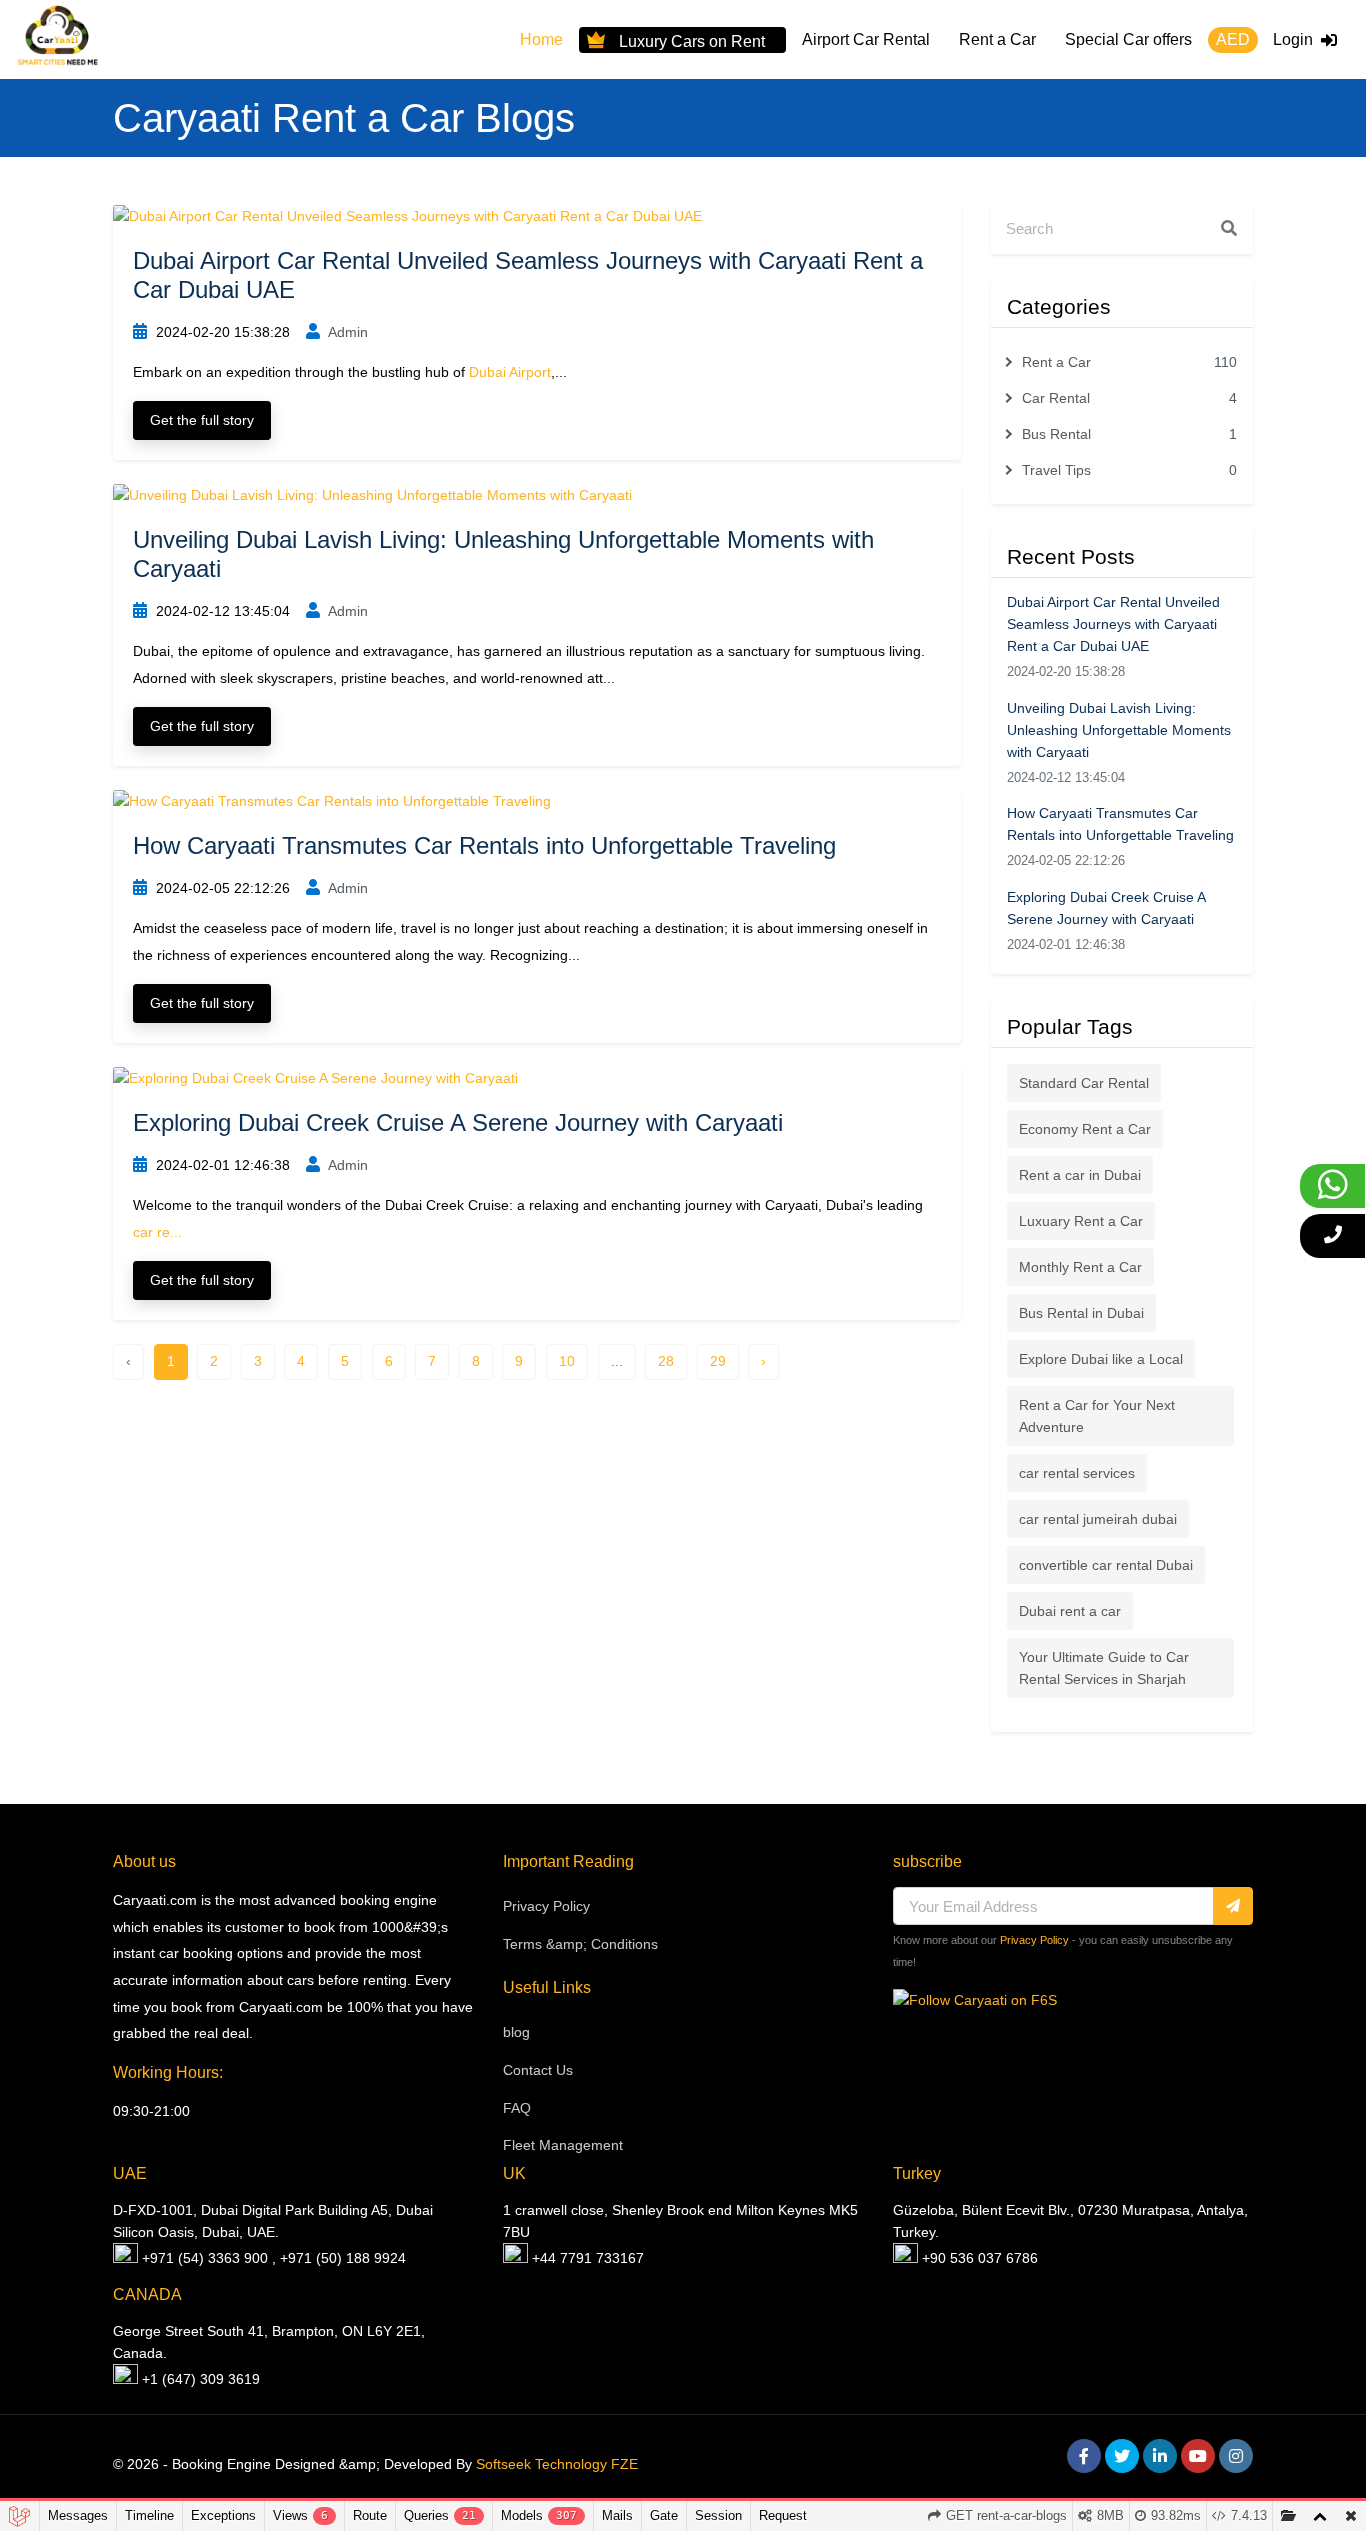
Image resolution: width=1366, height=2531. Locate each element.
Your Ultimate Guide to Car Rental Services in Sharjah (1104, 1668)
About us (144, 1861)
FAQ (517, 2108)
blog (516, 2032)
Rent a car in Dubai (1080, 1175)
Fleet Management (563, 2145)
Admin (346, 332)
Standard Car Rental (1084, 1083)
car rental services (1077, 1473)
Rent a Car (997, 39)
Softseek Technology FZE (557, 2464)
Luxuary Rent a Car (1081, 1221)
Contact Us (538, 2070)
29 (718, 1361)
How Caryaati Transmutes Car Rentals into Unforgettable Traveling (484, 845)
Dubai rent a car (1070, 1611)
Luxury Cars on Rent (692, 40)
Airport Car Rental (866, 39)
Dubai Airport (510, 372)
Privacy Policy (546, 1906)
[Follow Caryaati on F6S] (975, 2000)
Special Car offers (1128, 39)
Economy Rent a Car (1085, 1129)
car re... (157, 1232)
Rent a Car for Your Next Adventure (1097, 1416)
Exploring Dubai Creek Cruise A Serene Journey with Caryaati (458, 1122)
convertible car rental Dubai (1106, 1565)
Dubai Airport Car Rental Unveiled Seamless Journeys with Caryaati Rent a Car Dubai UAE (1113, 624)
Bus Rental (1130, 434)
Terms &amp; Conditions (580, 1944)
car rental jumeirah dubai (1098, 1519)
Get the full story (202, 420)
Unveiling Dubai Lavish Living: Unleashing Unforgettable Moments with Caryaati (1119, 730)
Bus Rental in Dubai (1081, 1313)
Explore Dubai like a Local (1101, 1359)
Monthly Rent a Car (1080, 1267)
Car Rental (1130, 398)
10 (567, 1361)
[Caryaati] (57, 39)
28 (666, 1361)
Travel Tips (1130, 470)
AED (1233, 39)
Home (541, 39)
